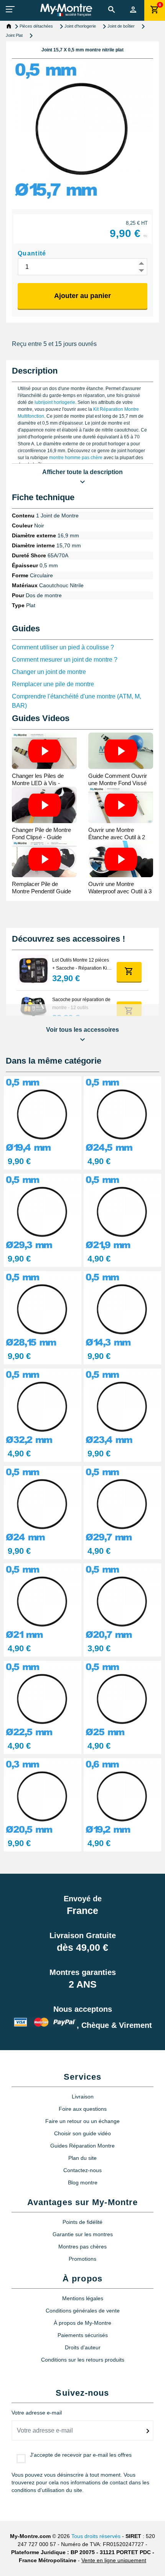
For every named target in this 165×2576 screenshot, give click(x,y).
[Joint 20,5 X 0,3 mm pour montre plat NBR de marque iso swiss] (43, 1796)
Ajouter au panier (82, 296)
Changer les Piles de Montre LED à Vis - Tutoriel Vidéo (38, 783)
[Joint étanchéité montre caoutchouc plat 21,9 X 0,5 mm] (122, 1211)
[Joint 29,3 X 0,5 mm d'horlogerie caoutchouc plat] (43, 1211)
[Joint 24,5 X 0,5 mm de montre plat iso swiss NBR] (122, 1114)
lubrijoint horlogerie (55, 402)
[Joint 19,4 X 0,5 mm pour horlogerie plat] (43, 1114)
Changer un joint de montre (49, 672)
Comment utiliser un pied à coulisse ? (63, 647)
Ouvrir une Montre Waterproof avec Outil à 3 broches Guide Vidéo (120, 891)
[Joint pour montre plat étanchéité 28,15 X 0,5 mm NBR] (43, 1309)
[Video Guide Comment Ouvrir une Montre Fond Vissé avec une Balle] (121, 751)
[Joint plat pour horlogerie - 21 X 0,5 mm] (43, 1601)
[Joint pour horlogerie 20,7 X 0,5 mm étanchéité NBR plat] (122, 1601)
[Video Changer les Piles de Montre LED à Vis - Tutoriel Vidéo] (44, 751)
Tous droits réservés (96, 2536)
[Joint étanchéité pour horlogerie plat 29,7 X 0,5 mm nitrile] (122, 1504)
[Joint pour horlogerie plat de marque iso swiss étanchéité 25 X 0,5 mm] (122, 1699)
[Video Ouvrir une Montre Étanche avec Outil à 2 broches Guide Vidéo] (121, 805)
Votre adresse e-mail (37, 2413)
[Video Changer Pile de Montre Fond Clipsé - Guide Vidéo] (44, 805)
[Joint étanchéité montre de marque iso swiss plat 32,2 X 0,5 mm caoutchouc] (43, 1406)
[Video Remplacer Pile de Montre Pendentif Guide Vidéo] (44, 859)
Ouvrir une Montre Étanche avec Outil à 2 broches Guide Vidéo (117, 837)
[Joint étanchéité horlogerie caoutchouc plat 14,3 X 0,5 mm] (122, 1309)
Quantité (32, 253)
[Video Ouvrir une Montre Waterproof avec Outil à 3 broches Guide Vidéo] (121, 859)
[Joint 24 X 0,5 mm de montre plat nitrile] (43, 1504)
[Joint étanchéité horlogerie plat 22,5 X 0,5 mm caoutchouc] (43, 1699)
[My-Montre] (66, 10)
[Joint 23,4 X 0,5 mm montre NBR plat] (122, 1406)
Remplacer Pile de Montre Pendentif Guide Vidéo (41, 891)
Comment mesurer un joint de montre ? (65, 660)
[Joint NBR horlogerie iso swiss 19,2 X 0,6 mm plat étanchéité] (122, 1796)
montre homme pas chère (76, 458)
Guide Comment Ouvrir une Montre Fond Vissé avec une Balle (118, 783)
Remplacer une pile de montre (53, 684)
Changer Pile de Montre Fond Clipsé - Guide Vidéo (41, 837)
